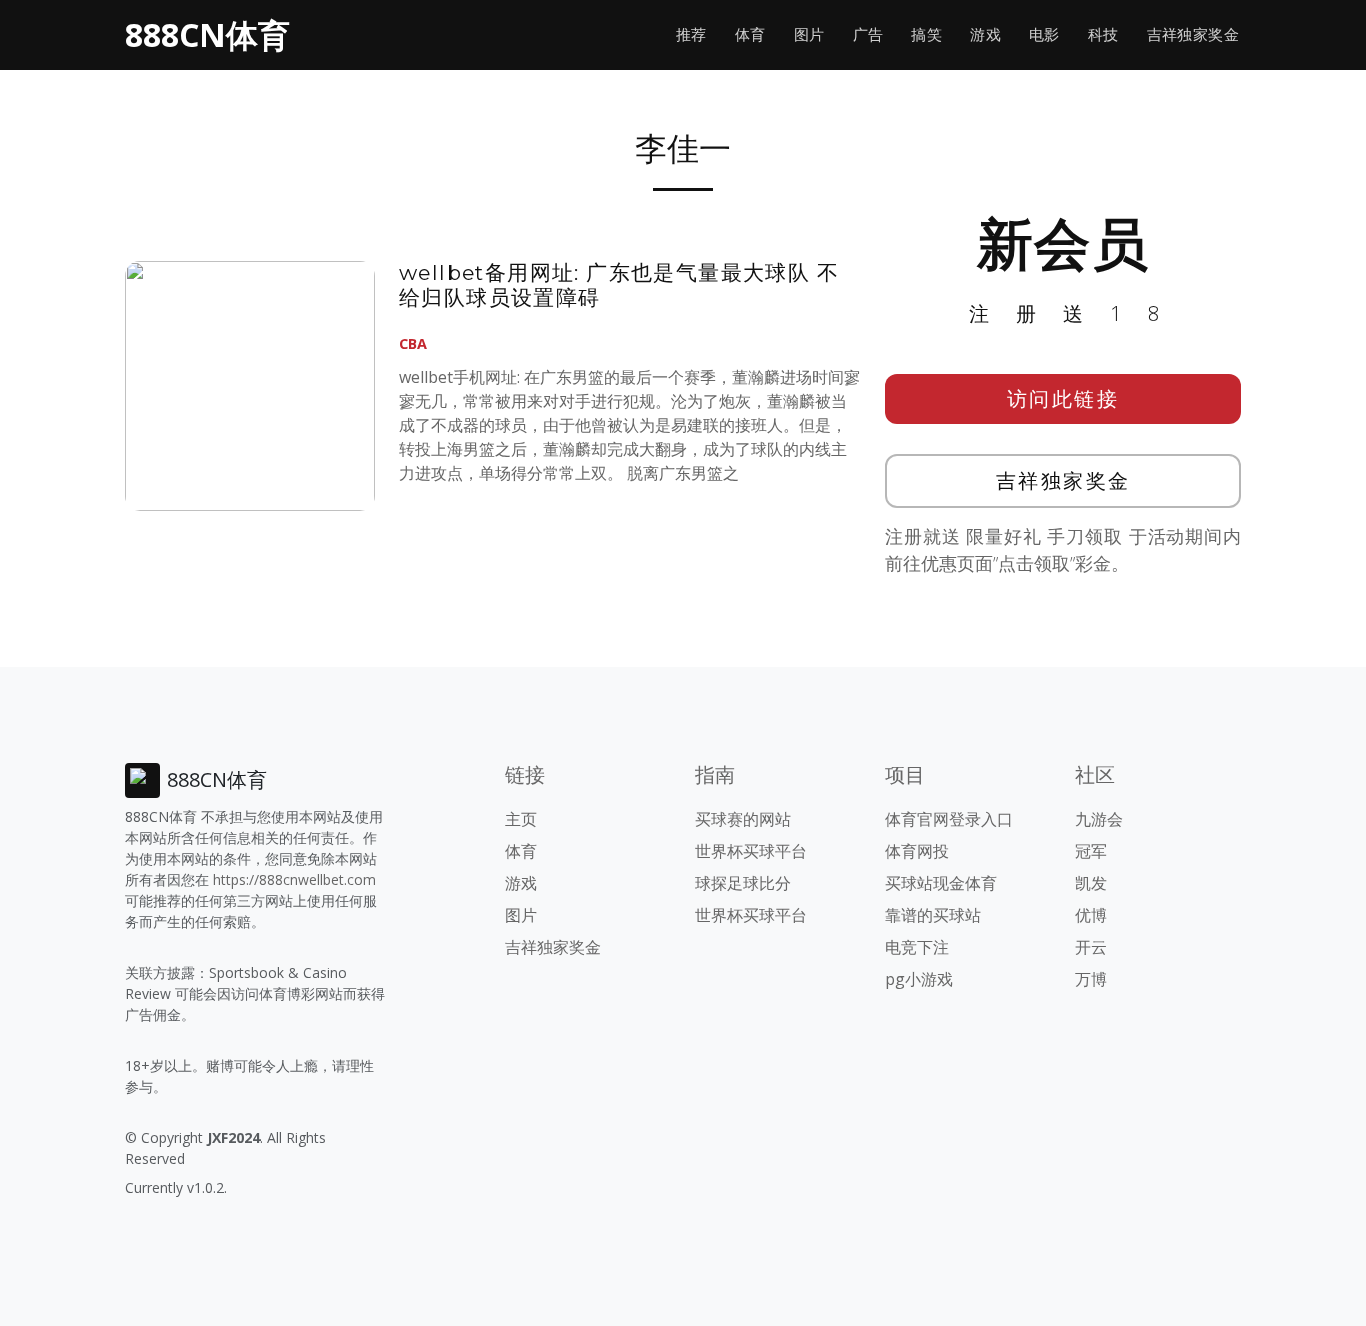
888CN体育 (207, 34)
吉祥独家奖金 (1193, 34)
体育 (750, 34)
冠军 (1091, 851)
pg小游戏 (919, 979)
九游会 (1099, 819)
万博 (1091, 979)
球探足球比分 (743, 883)
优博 (1091, 915)
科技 (1103, 34)
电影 (1044, 34)
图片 (809, 34)
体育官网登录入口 (949, 819)
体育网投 (917, 851)
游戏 (985, 34)
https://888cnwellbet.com (294, 879)
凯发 (1091, 883)
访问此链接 (1063, 398)
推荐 (691, 34)
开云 (1091, 947)
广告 (868, 34)
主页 (521, 819)
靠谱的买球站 (933, 915)
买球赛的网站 (743, 819)
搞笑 (926, 34)
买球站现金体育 (941, 883)
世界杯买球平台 (751, 851)
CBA (413, 343)
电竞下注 (917, 947)
